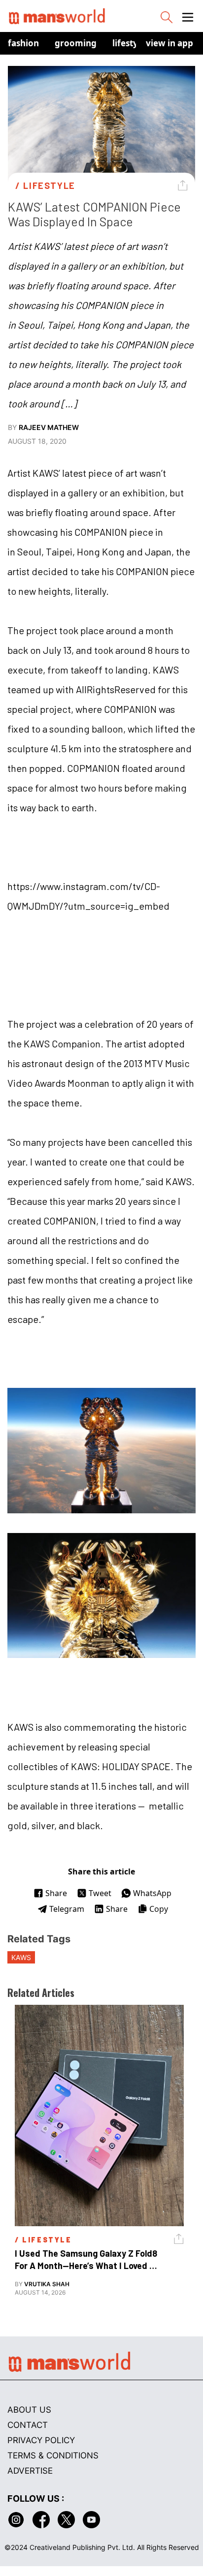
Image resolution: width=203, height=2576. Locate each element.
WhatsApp (152, 1893)
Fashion (23, 43)
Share (56, 1893)
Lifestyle (129, 43)
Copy (159, 1909)
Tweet (100, 1893)
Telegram (67, 1909)
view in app (169, 43)
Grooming (76, 43)
